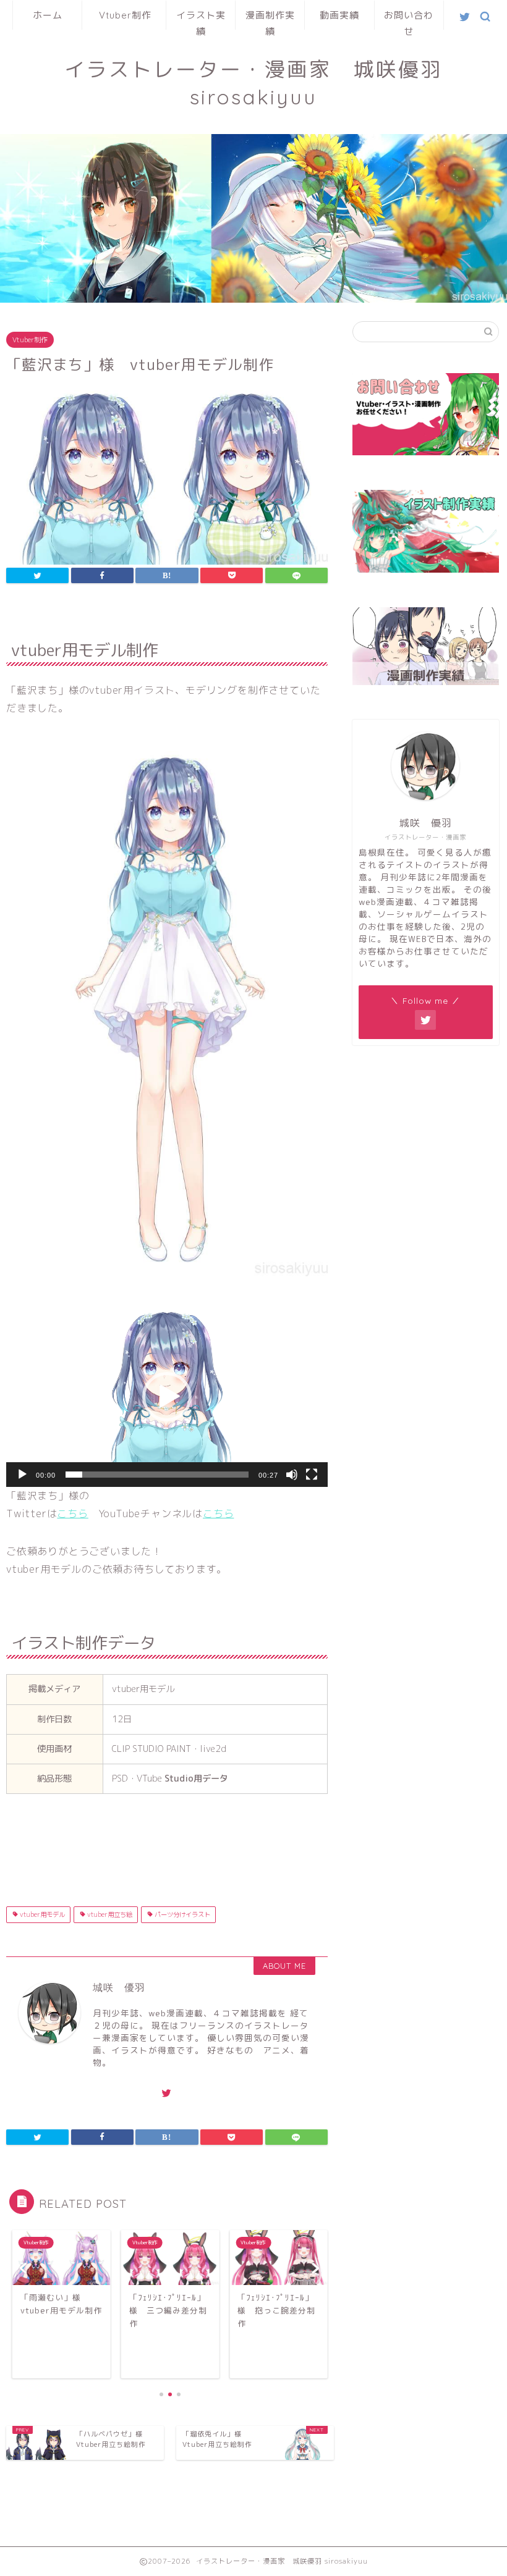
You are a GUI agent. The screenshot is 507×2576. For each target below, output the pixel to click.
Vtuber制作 (125, 15)
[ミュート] (292, 1475)
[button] (167, 1397)
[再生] (22, 1475)
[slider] (157, 1475)
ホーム (48, 15)
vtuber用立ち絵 (109, 1914)
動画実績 (339, 15)
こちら (72, 1513)
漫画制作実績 (270, 19)
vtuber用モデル (41, 1914)
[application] (167, 1397)
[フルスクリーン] (312, 1475)
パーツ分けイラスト (181, 1914)
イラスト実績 (201, 19)
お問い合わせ (409, 19)
